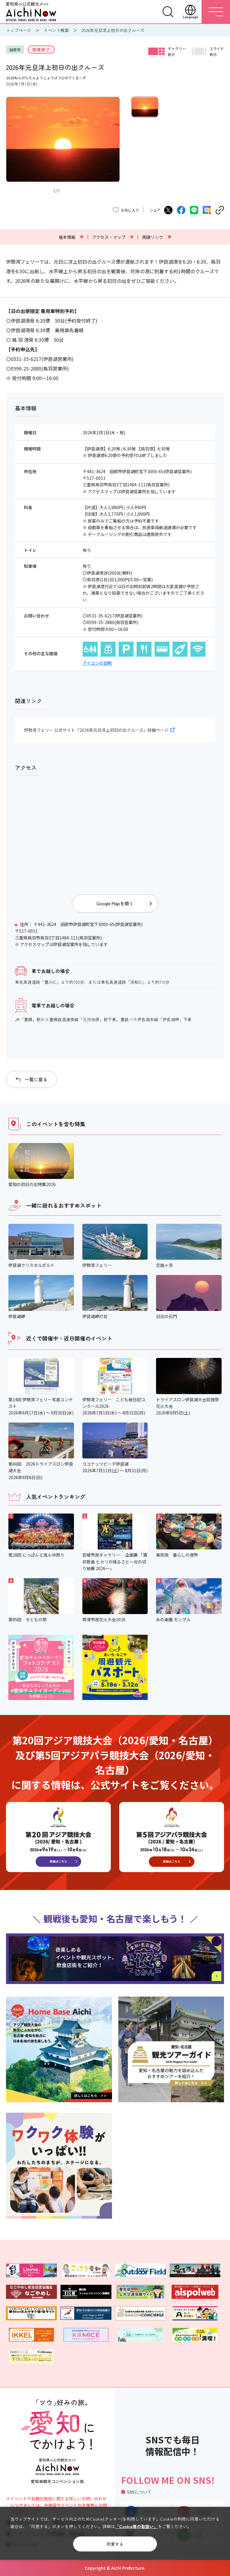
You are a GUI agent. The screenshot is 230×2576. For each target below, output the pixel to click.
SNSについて (139, 2492)
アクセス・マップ (113, 237)
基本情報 (71, 237)
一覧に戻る (36, 1079)
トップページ (19, 30)
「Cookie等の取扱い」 (136, 2526)
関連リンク (157, 237)
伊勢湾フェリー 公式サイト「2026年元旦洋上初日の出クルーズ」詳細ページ (96, 730)
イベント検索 (56, 30)
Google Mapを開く (115, 903)
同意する (115, 2544)
